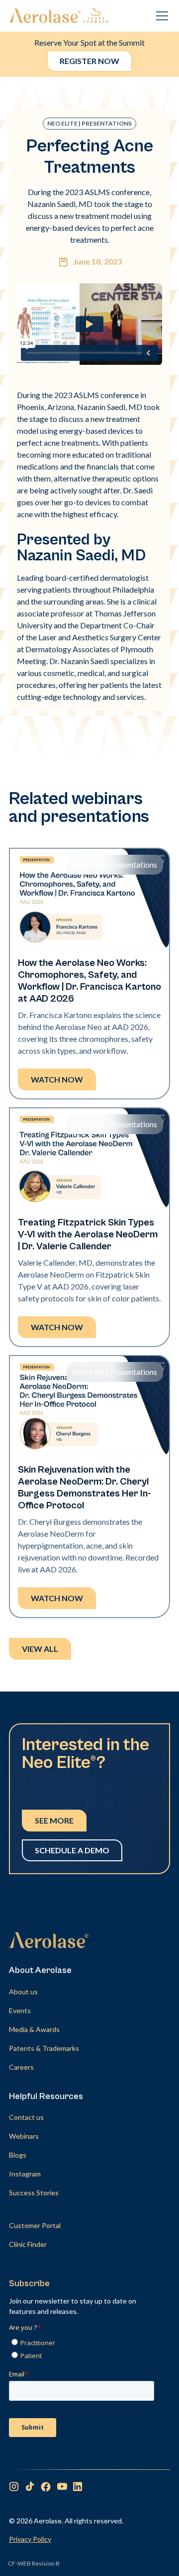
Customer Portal (35, 2225)
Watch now (57, 1079)
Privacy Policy (30, 2539)
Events (20, 2010)
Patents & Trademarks (44, 2048)
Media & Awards (34, 2029)
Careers (21, 2067)
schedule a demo (72, 1850)
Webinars (24, 2136)
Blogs (18, 2155)
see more (54, 1820)
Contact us (26, 2117)
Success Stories (34, 2193)
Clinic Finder (28, 2244)
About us (23, 1992)
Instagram (25, 2174)
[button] (160, 16)
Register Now (89, 61)
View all (40, 1649)
